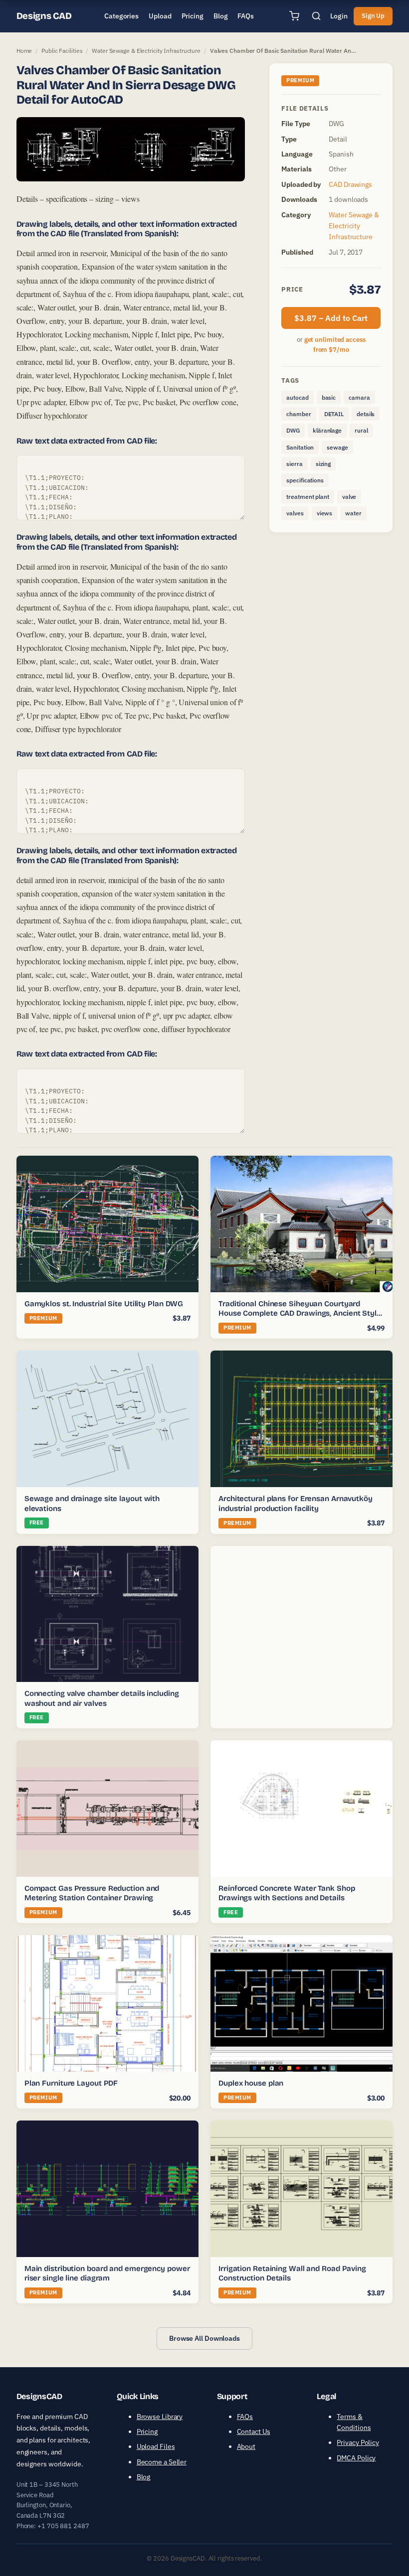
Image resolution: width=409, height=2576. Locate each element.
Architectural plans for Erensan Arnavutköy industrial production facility (296, 1504)
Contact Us (254, 2431)
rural (361, 430)
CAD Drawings (350, 184)
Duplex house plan (251, 2083)
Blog (144, 2477)
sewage (337, 447)
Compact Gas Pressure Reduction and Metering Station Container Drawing (92, 1893)
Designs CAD (44, 16)
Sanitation (300, 447)
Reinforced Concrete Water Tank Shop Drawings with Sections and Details (287, 1893)
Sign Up (373, 16)
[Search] (316, 16)
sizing (323, 464)
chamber (299, 414)
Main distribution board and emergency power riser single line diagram (107, 2273)
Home (24, 51)
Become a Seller (162, 2462)
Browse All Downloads (204, 2338)
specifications (305, 480)
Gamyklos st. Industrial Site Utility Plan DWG (104, 1304)
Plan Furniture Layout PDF (71, 2083)
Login (339, 16)
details (366, 414)
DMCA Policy (356, 2458)
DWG (293, 430)
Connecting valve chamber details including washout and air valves (102, 1699)
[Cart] (294, 16)
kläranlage (327, 430)
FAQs (245, 2417)
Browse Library (160, 2417)
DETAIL (334, 414)
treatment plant (308, 497)
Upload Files (156, 2446)
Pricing (147, 2431)
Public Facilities (62, 51)
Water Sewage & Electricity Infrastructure (146, 51)
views (325, 513)
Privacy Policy (358, 2442)
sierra (294, 464)
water (353, 513)
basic (329, 397)
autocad (297, 397)
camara (359, 397)
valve (349, 497)
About (246, 2446)
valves (295, 513)
